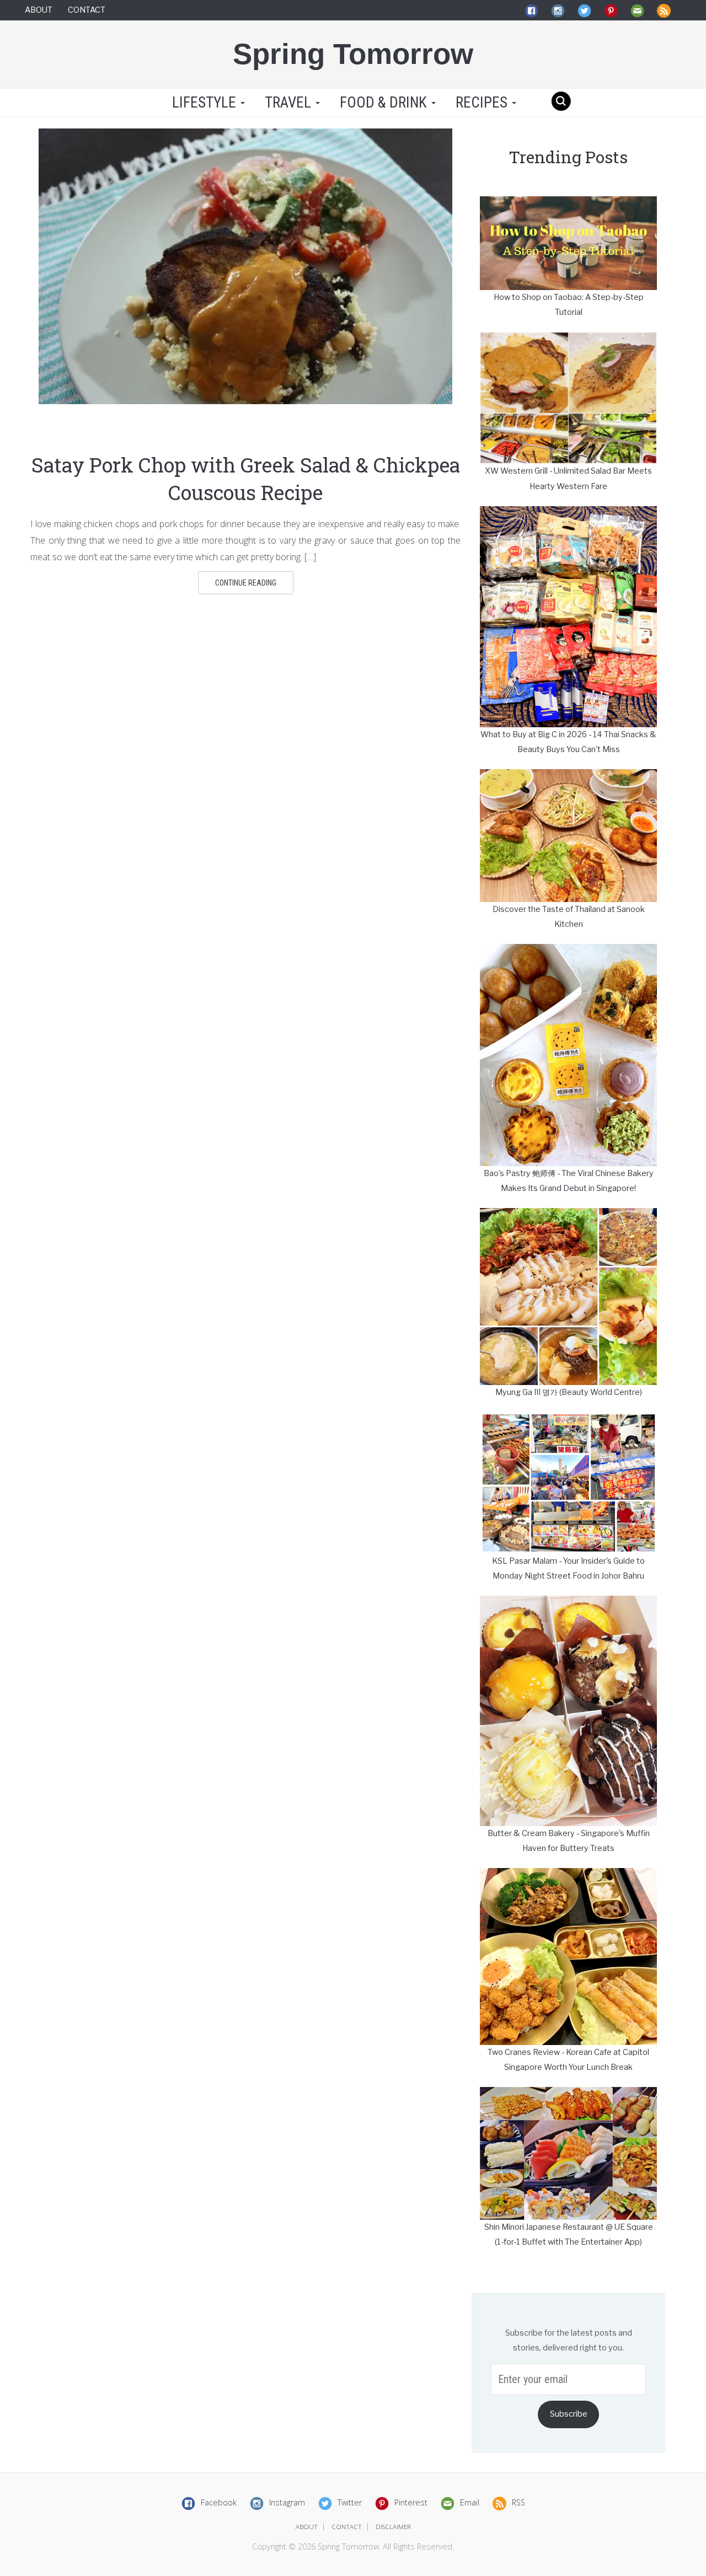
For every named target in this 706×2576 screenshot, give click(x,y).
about (307, 2527)
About (39, 10)
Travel (290, 103)
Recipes (483, 103)
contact (347, 2527)
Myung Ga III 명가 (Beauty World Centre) (569, 1392)
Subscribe (569, 2414)
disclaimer (393, 2527)
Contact (87, 10)
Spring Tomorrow (353, 54)
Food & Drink (385, 103)
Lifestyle (204, 103)
